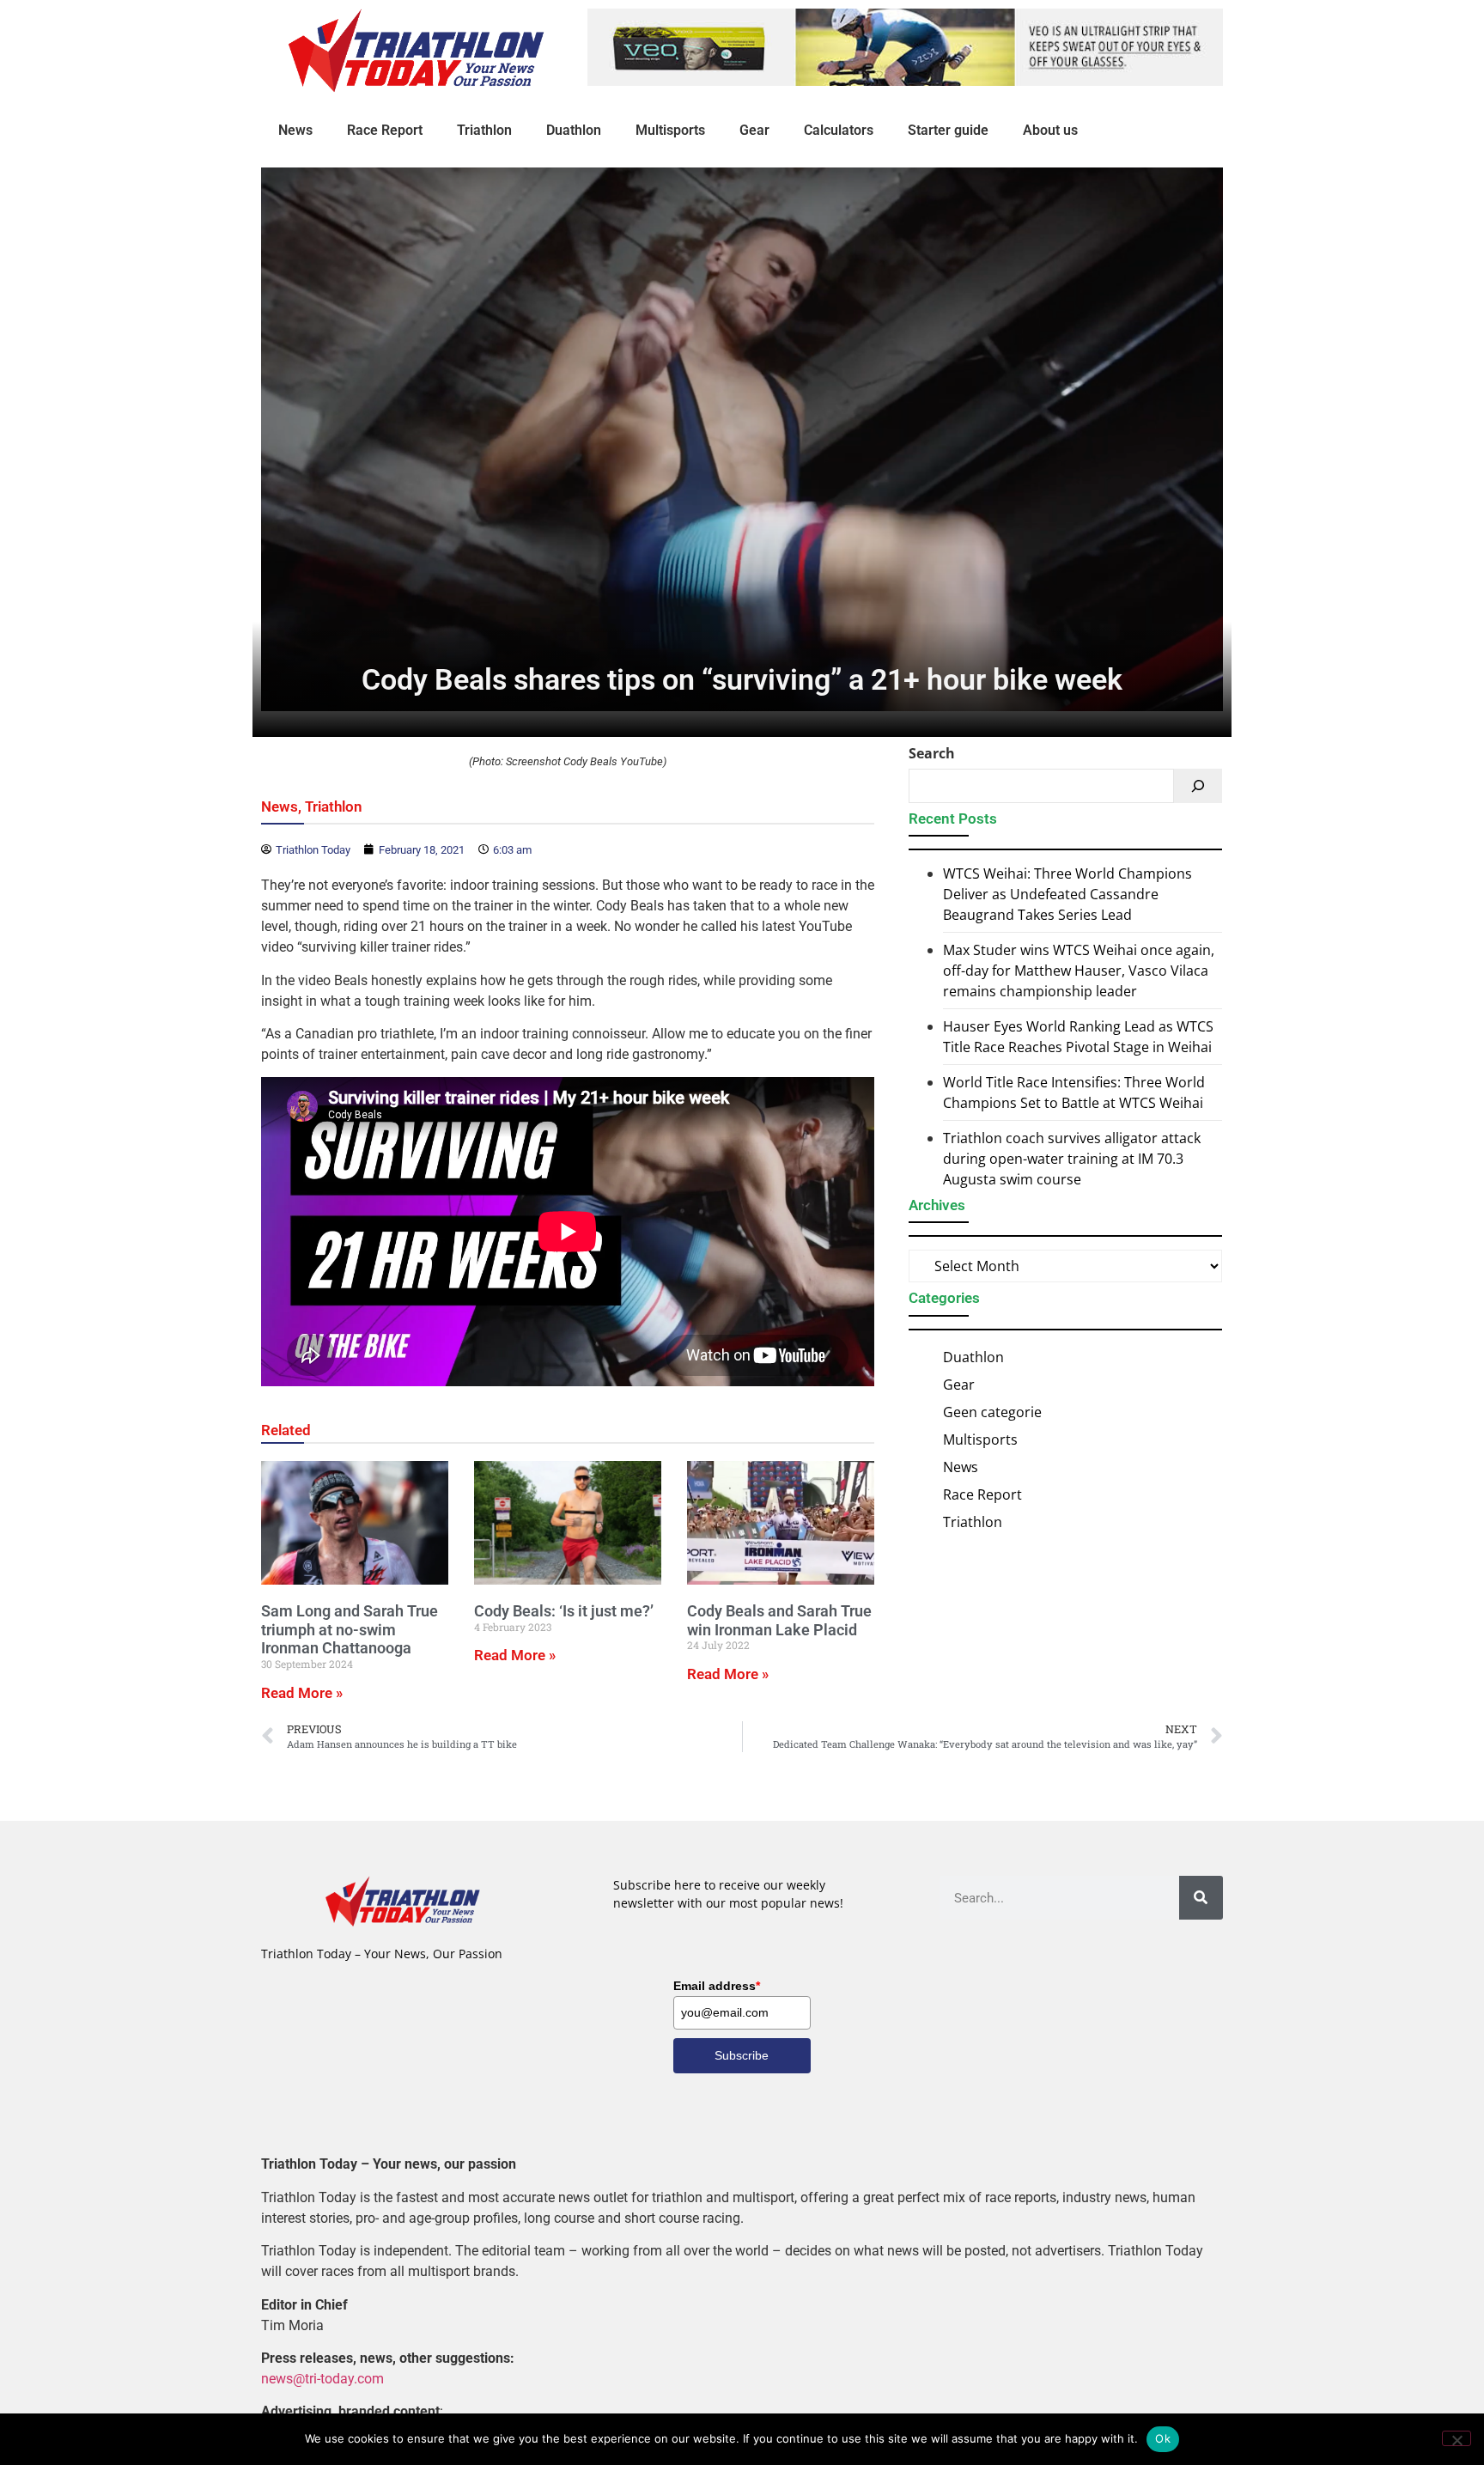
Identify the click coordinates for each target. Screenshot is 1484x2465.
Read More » (302, 1693)
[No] (1457, 2438)
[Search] (1198, 786)
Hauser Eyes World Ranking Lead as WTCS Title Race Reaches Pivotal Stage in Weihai (1078, 1037)
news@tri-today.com (322, 2379)
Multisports (670, 130)
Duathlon (574, 130)
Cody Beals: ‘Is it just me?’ (564, 1611)
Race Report (385, 130)
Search (932, 753)
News (295, 130)
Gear (754, 130)
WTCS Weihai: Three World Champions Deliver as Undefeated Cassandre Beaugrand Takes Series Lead (1067, 894)
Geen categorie (992, 1412)
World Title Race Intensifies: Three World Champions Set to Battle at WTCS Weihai (1074, 1093)
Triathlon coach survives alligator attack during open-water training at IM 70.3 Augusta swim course (1072, 1159)
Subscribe (742, 2055)
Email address (717, 1986)
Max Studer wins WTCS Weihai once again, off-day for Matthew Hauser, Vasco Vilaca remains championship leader (1079, 971)
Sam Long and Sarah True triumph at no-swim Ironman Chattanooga (350, 1629)
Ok (1163, 2438)
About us (1050, 130)
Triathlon (484, 130)
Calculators (839, 130)
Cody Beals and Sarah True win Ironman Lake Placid (779, 1620)
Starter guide (948, 130)
